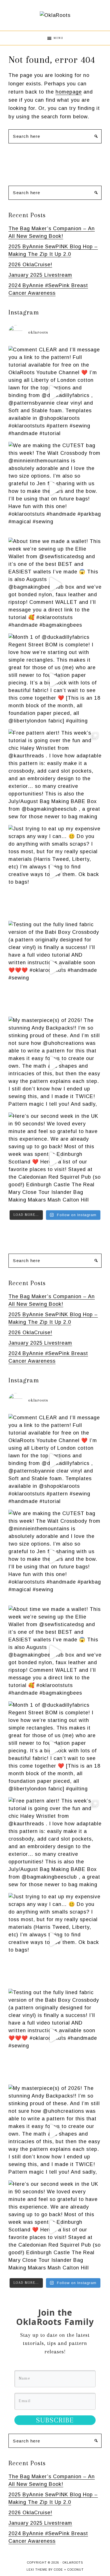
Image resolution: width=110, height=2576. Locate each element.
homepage (69, 92)
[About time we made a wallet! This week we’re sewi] (55, 584)
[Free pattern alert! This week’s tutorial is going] (55, 776)
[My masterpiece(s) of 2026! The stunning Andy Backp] (55, 1063)
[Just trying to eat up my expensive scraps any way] (55, 872)
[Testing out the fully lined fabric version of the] (55, 967)
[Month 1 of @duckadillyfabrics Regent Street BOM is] (55, 680)
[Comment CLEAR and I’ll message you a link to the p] (55, 393)
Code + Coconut (69, 2570)
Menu (59, 38)
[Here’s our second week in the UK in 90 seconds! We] (55, 1159)
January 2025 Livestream (40, 275)
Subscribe (55, 2420)
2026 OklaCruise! (30, 265)
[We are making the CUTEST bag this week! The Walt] (55, 488)
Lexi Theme (37, 2570)
